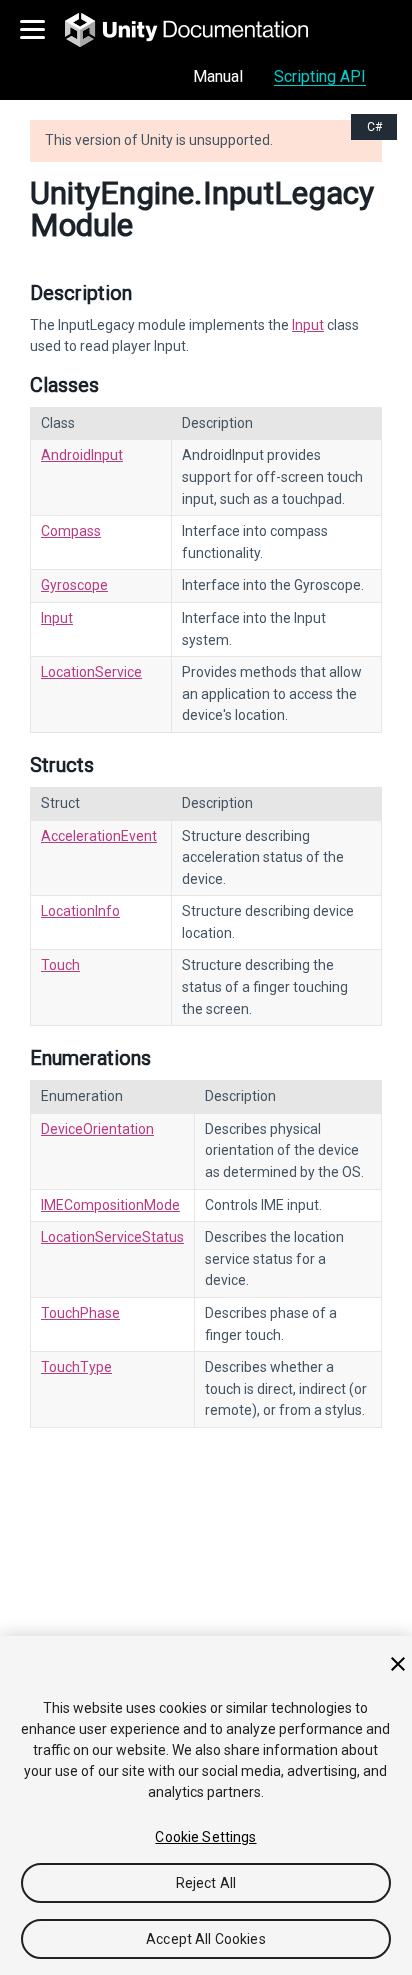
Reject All (206, 1883)
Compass (71, 531)
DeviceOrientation (97, 1129)
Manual (218, 76)
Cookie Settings (205, 1837)
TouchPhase (80, 1313)
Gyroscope (74, 585)
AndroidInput (82, 455)
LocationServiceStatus (112, 1237)
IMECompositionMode (110, 1205)
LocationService (91, 672)
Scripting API (320, 76)
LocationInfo (80, 911)
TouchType (76, 1367)
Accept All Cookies (206, 1939)
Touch (60, 965)
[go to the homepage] (200, 30)
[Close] (398, 1664)
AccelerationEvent (99, 836)
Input (308, 325)
